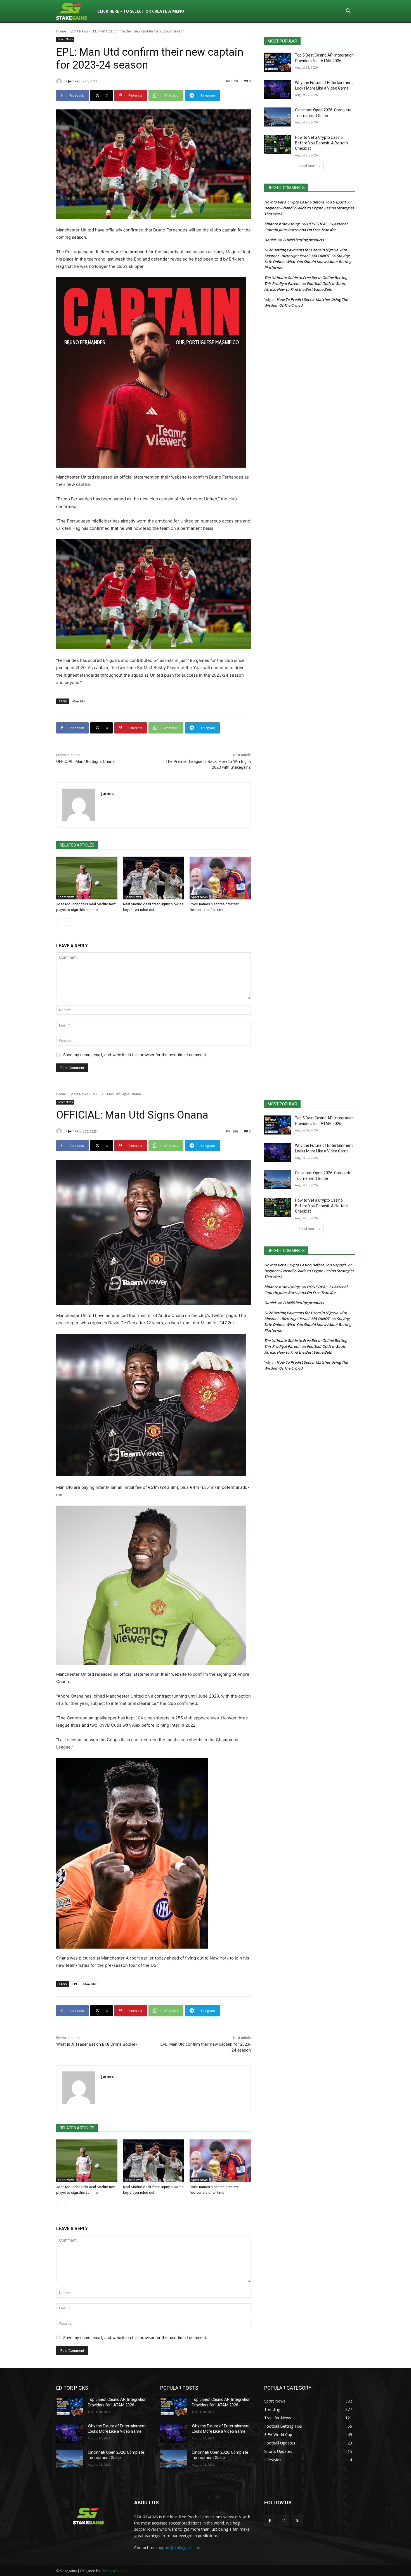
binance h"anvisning (282, 224)
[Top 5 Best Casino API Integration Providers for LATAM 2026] (278, 62)
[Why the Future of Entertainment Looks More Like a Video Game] (278, 90)
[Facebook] (270, 2521)
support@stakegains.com (179, 2548)
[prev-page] (60, 922)
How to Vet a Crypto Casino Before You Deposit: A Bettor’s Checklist (322, 143)
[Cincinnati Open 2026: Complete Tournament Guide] (278, 117)
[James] (60, 81)
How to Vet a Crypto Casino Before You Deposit (305, 202)
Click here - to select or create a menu (141, 11)
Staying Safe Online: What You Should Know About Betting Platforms (308, 262)
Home (61, 31)
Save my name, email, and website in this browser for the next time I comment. (135, 1055)
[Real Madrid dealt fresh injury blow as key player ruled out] (154, 878)
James (73, 81)
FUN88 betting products (303, 240)
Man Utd (79, 701)
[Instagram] (283, 2521)
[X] (297, 2521)
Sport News (79, 31)
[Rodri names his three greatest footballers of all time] (220, 878)
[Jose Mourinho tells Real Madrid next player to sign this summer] (87, 878)
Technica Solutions (116, 2571)
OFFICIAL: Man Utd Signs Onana (85, 761)
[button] (348, 12)
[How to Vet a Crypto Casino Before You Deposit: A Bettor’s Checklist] (278, 144)
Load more (308, 166)
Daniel (270, 240)
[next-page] (69, 922)
